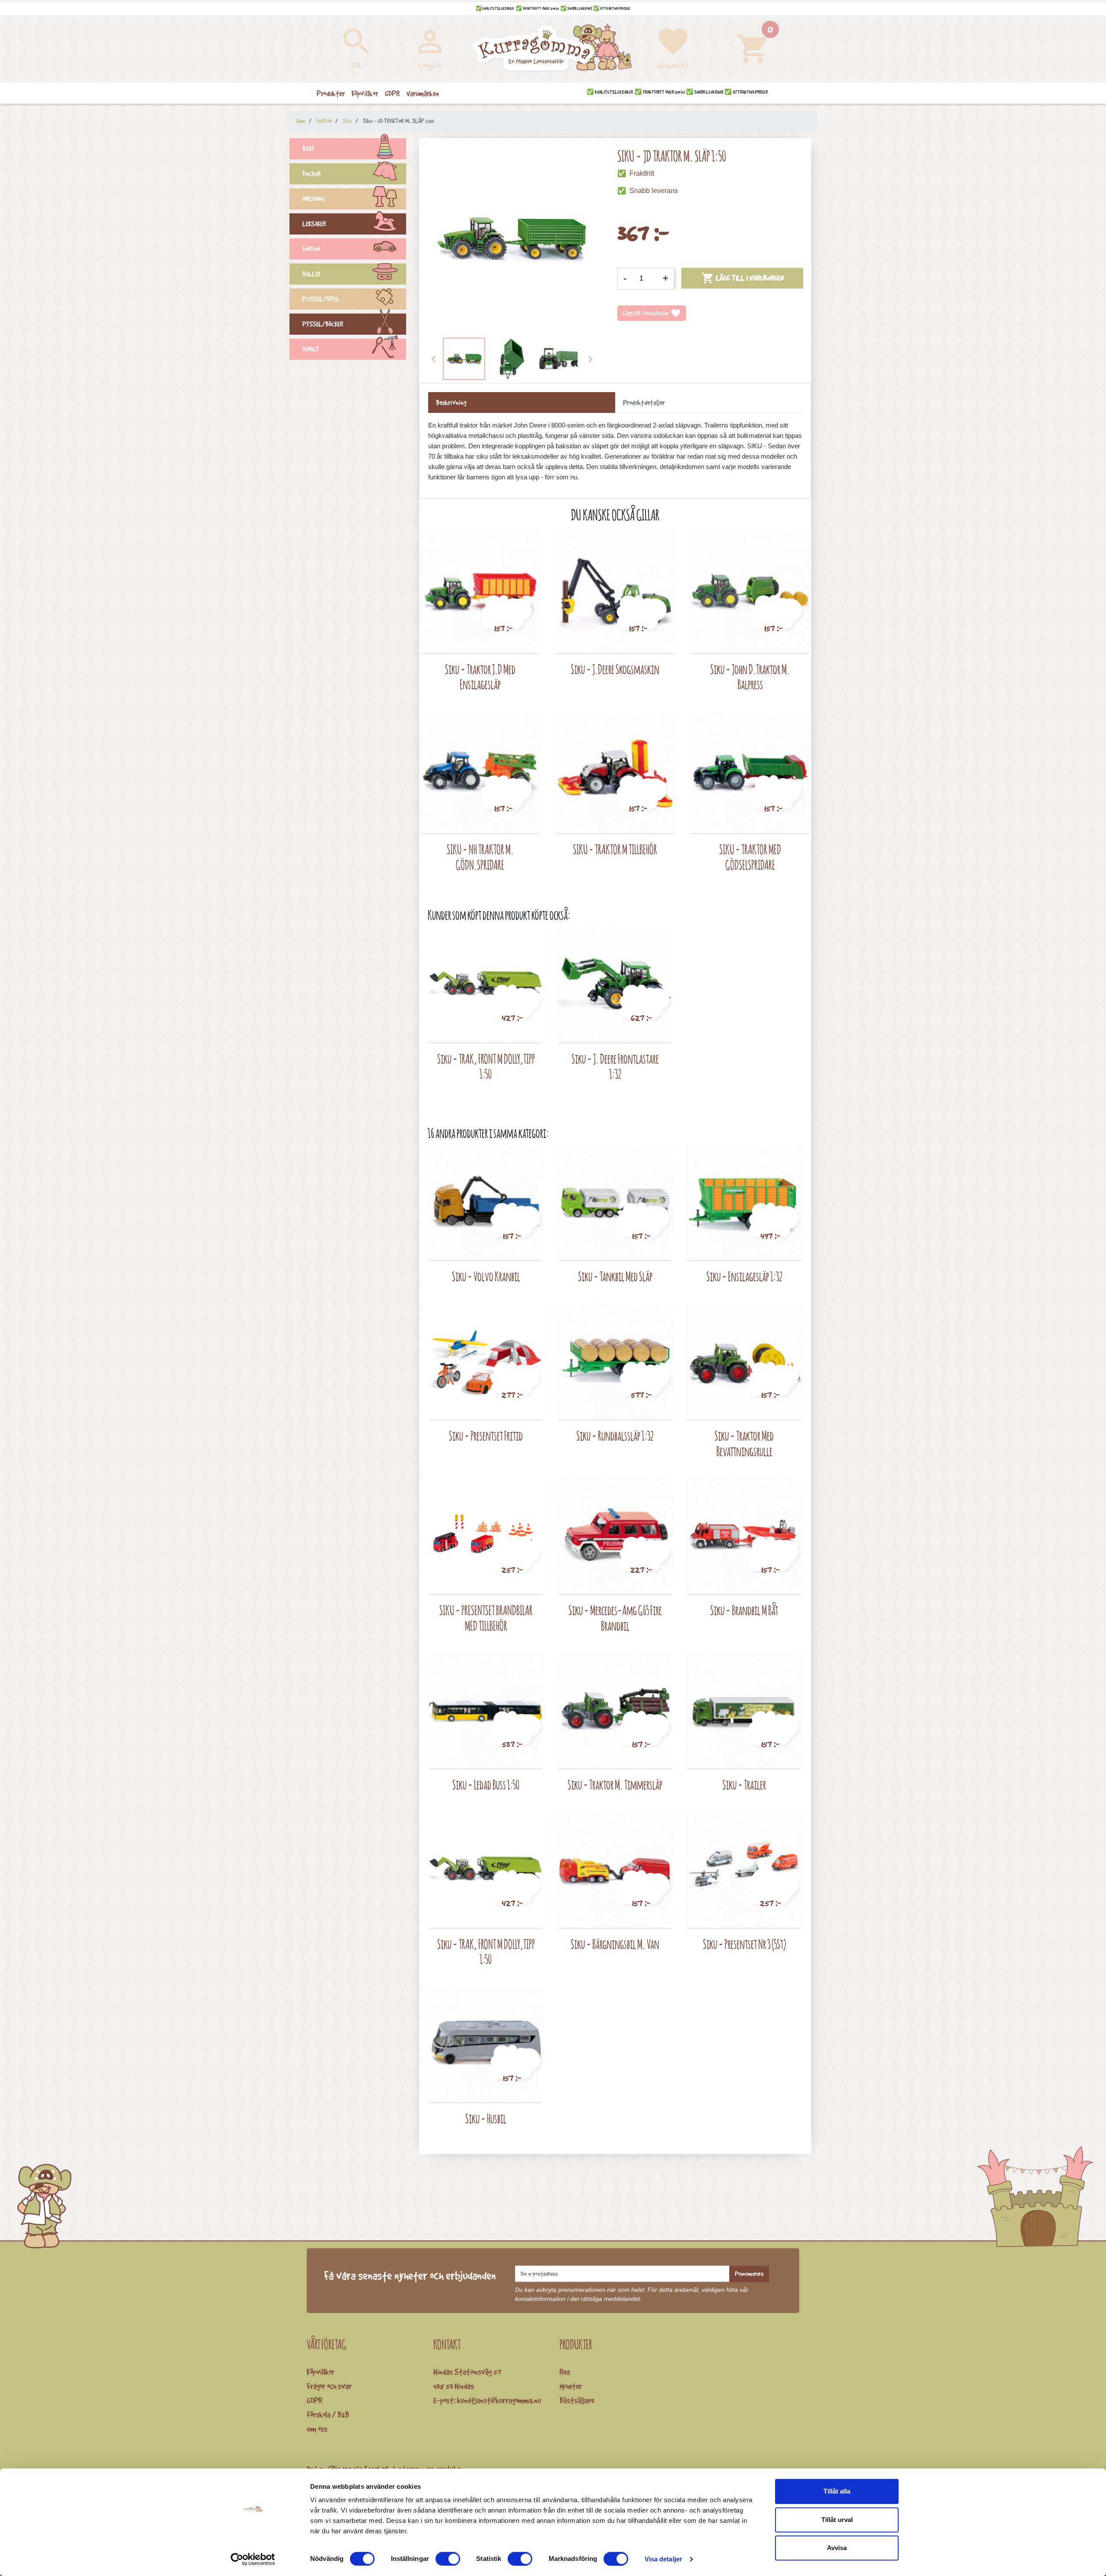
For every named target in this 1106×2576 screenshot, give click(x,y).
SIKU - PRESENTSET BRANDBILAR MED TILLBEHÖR (486, 1618)
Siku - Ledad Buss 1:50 (486, 1785)
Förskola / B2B (328, 2414)
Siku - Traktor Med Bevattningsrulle (744, 1443)
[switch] (448, 2559)
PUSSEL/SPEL (321, 299)
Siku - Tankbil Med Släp (615, 1276)
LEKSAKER (314, 224)
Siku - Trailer (744, 1785)
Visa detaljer (663, 2559)
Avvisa (837, 2548)
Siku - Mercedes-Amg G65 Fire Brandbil (615, 1618)
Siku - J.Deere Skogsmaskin (615, 669)
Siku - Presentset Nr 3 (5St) (744, 1944)
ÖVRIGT (311, 349)
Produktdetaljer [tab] (644, 402)
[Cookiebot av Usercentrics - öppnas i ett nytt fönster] (253, 2559)
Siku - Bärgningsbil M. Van (615, 1944)
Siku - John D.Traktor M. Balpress (750, 677)
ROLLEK (311, 274)
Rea (565, 2372)
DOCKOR (311, 174)
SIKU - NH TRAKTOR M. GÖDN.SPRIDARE (480, 857)
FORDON (311, 249)
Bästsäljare (577, 2400)
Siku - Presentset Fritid (486, 1436)
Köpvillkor (321, 2372)
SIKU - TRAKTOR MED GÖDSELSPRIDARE (750, 857)
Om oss (317, 2429)
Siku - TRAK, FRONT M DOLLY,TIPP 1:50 (486, 1066)
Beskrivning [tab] (451, 402)
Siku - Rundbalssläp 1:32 (615, 1436)
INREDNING (313, 199)
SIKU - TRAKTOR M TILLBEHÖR (615, 849)
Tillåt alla (837, 2491)
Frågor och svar (329, 2386)
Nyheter (571, 2386)
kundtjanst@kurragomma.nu (499, 2400)
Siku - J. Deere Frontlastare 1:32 (615, 1066)
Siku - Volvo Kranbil (486, 1276)
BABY (308, 149)
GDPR (315, 2400)
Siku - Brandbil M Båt (744, 1610)
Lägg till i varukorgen (742, 278)
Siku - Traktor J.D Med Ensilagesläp (480, 677)
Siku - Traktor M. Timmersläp (615, 1785)
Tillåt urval (837, 2520)
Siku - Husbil (486, 2118)
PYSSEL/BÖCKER (323, 324)
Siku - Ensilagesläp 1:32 (744, 1276)
